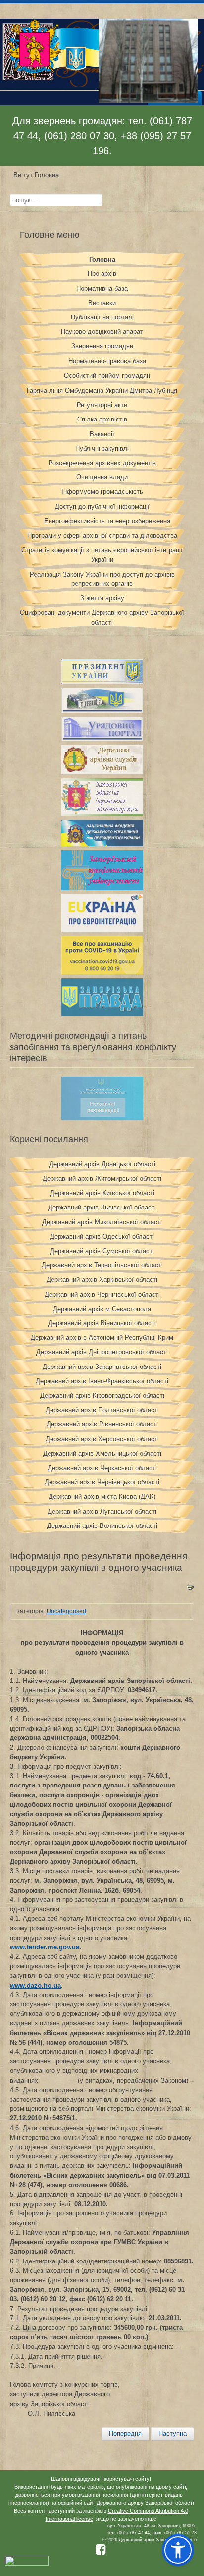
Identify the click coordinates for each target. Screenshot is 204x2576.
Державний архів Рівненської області (102, 1424)
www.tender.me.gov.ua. (46, 1947)
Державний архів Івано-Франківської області (102, 1381)
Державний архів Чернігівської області (102, 1294)
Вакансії (102, 434)
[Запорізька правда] (102, 1014)
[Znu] (102, 888)
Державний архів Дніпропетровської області (102, 1352)
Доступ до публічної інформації (102, 506)
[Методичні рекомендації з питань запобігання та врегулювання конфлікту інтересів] (102, 1118)
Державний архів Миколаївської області (102, 1222)
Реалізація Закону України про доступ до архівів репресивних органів (102, 579)
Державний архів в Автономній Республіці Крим (102, 1338)
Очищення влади (102, 477)
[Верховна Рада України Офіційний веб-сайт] (102, 710)
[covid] (102, 972)
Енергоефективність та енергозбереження (107, 521)
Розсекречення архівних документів (102, 463)
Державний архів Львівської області (102, 1207)
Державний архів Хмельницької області (102, 1453)
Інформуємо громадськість (102, 492)
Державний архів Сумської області (102, 1251)
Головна (102, 259)
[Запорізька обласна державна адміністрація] (102, 814)
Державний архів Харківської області (102, 1280)
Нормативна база (102, 289)
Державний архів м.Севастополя (102, 1309)
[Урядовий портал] (102, 739)
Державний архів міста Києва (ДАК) (102, 1497)
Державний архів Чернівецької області (102, 1482)
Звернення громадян (102, 346)
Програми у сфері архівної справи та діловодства (102, 536)
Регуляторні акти (102, 405)
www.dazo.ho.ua (35, 1985)
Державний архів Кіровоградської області (102, 1395)
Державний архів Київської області (102, 1193)
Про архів (102, 274)
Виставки (102, 303)
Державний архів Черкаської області (102, 1468)
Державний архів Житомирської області (102, 1179)
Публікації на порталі (102, 317)
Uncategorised (66, 1611)
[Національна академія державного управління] (102, 844)
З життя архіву (102, 598)
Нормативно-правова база (107, 361)
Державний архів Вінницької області (102, 1323)
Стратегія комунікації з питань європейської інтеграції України (102, 555)
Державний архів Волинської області (102, 1526)
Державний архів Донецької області (102, 1164)
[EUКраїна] (102, 930)
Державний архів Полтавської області (102, 1410)
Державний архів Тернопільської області (102, 1265)
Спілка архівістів (102, 419)
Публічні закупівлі (102, 448)
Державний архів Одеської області (102, 1236)
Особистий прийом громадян (107, 376)
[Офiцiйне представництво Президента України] (102, 682)
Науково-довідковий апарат (102, 332)
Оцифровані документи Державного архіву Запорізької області (102, 617)
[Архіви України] (102, 772)
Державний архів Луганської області (102, 1511)
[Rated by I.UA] (27, 2564)
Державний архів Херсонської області (102, 1439)
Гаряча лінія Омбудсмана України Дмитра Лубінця (102, 391)
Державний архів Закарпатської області (102, 1367)
